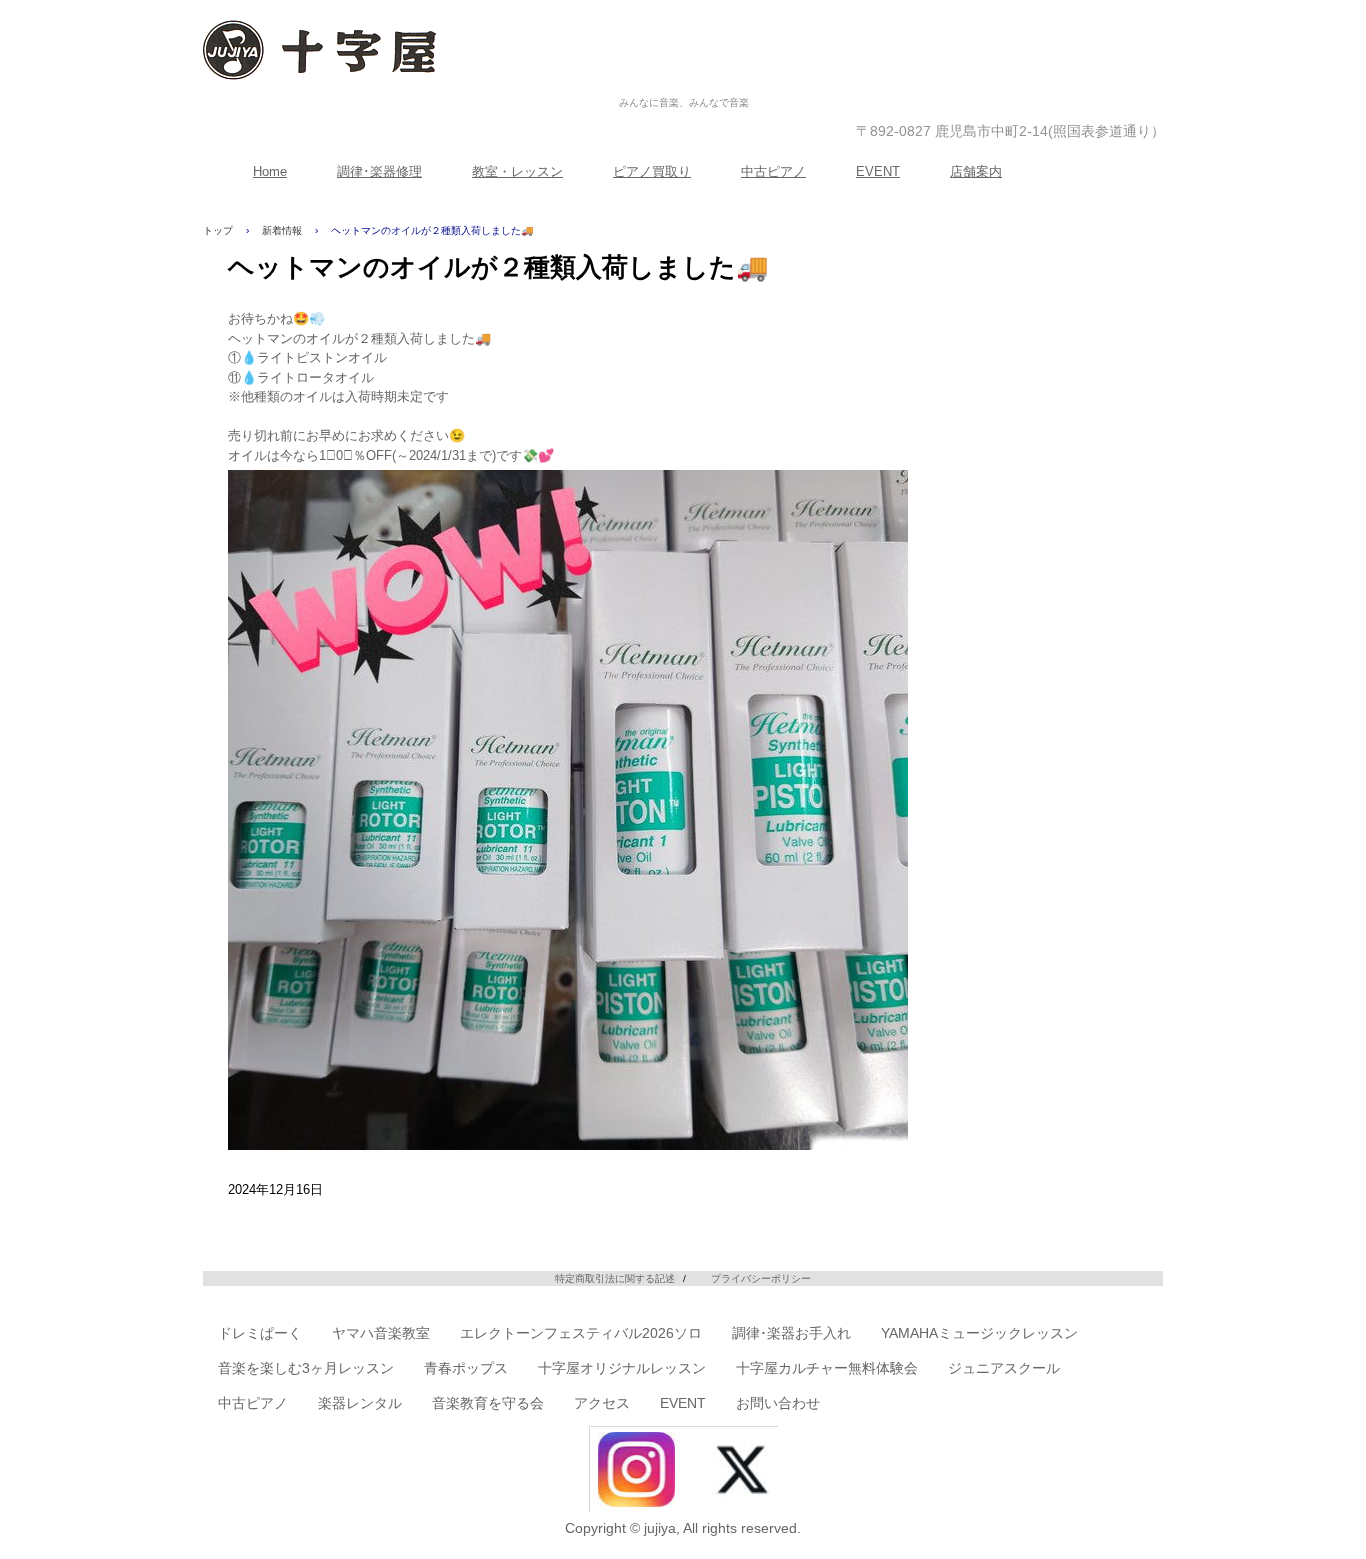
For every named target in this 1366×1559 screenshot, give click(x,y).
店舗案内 (976, 171)
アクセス (602, 1403)
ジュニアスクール (1004, 1368)
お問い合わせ (778, 1403)
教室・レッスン (517, 171)
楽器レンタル (360, 1403)
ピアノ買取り (652, 171)
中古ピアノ (773, 171)
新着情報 (282, 230)
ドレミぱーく (260, 1333)
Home (270, 171)
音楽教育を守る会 (488, 1403)
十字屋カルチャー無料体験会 (827, 1368)
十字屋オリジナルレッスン (622, 1368)
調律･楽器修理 (379, 171)
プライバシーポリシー (761, 1278)
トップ (218, 230)
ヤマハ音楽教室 (381, 1333)
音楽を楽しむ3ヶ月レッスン (306, 1368)
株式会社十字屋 (684, 81)
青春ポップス (466, 1368)
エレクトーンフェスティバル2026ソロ (581, 1333)
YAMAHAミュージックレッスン (979, 1333)
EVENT (878, 171)
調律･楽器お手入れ (791, 1333)
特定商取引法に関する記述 (615, 1278)
